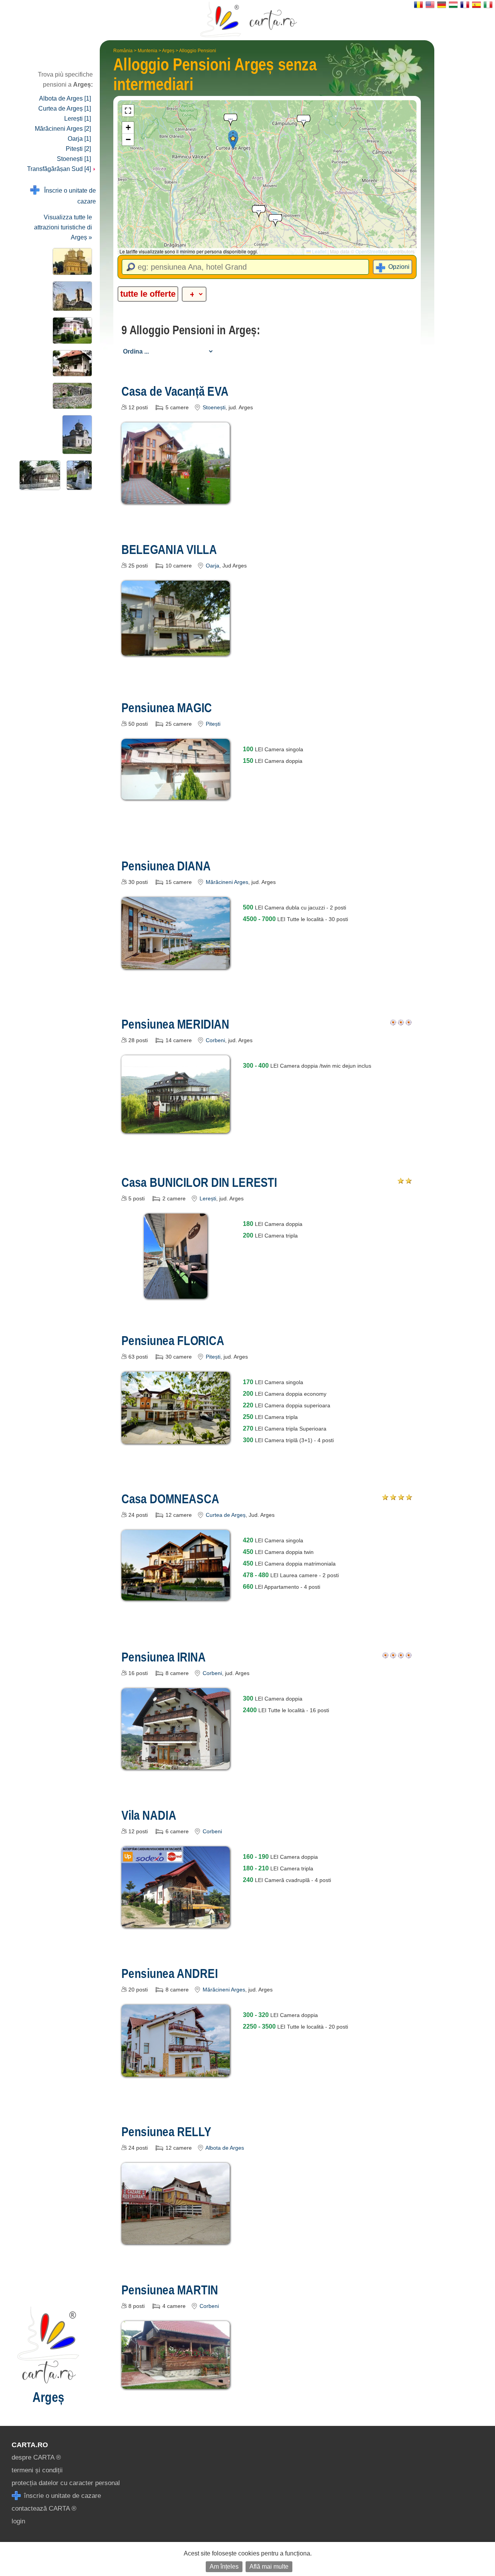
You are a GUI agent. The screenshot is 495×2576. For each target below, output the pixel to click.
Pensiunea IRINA (164, 1657)
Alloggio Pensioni (198, 51)
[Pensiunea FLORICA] (176, 1438)
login (18, 2521)
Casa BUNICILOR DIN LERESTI (199, 1182)
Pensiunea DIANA (166, 866)
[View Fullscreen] (128, 111)
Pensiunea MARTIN (170, 2290)
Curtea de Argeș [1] (65, 109)
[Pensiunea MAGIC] (176, 794)
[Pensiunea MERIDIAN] (176, 1127)
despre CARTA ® (36, 2457)
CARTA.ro (30, 2445)
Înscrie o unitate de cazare (68, 196)
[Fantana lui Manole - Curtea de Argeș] (78, 475)
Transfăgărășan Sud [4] (60, 169)
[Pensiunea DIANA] (176, 963)
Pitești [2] (78, 149)
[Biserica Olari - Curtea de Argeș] (38, 475)
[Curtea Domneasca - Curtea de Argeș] (71, 396)
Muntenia (148, 51)
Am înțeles (224, 2567)
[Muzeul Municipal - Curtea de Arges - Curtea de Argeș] (71, 331)
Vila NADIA (149, 1815)
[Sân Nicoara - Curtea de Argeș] (71, 296)
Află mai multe (269, 2567)
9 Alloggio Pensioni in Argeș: (191, 330)
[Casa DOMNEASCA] (176, 1595)
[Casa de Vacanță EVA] (176, 498)
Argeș (168, 51)
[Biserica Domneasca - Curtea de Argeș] (76, 435)
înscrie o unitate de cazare (61, 2496)
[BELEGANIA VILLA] (176, 650)
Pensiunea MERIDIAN (175, 1024)
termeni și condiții (37, 2470)
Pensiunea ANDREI (170, 1973)
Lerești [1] (78, 119)
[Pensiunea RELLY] (176, 2238)
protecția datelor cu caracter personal (66, 2483)
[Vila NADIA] (176, 1922)
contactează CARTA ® (44, 2508)
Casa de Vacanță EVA (175, 391)
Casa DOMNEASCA (170, 1499)
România (123, 51)
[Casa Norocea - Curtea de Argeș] (71, 363)
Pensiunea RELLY (166, 2132)
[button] (233, 141)
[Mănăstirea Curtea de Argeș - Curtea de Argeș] (71, 262)
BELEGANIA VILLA (169, 549)
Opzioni (399, 267)
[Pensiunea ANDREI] (176, 2071)
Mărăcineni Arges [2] (63, 129)
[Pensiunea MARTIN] (176, 2383)
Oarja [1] (79, 139)
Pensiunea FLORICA (173, 1340)
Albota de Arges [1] (65, 98)
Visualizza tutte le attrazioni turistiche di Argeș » (63, 227)
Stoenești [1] (74, 159)
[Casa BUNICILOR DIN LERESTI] (176, 1293)
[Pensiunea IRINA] (176, 1764)
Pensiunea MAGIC (167, 708)
